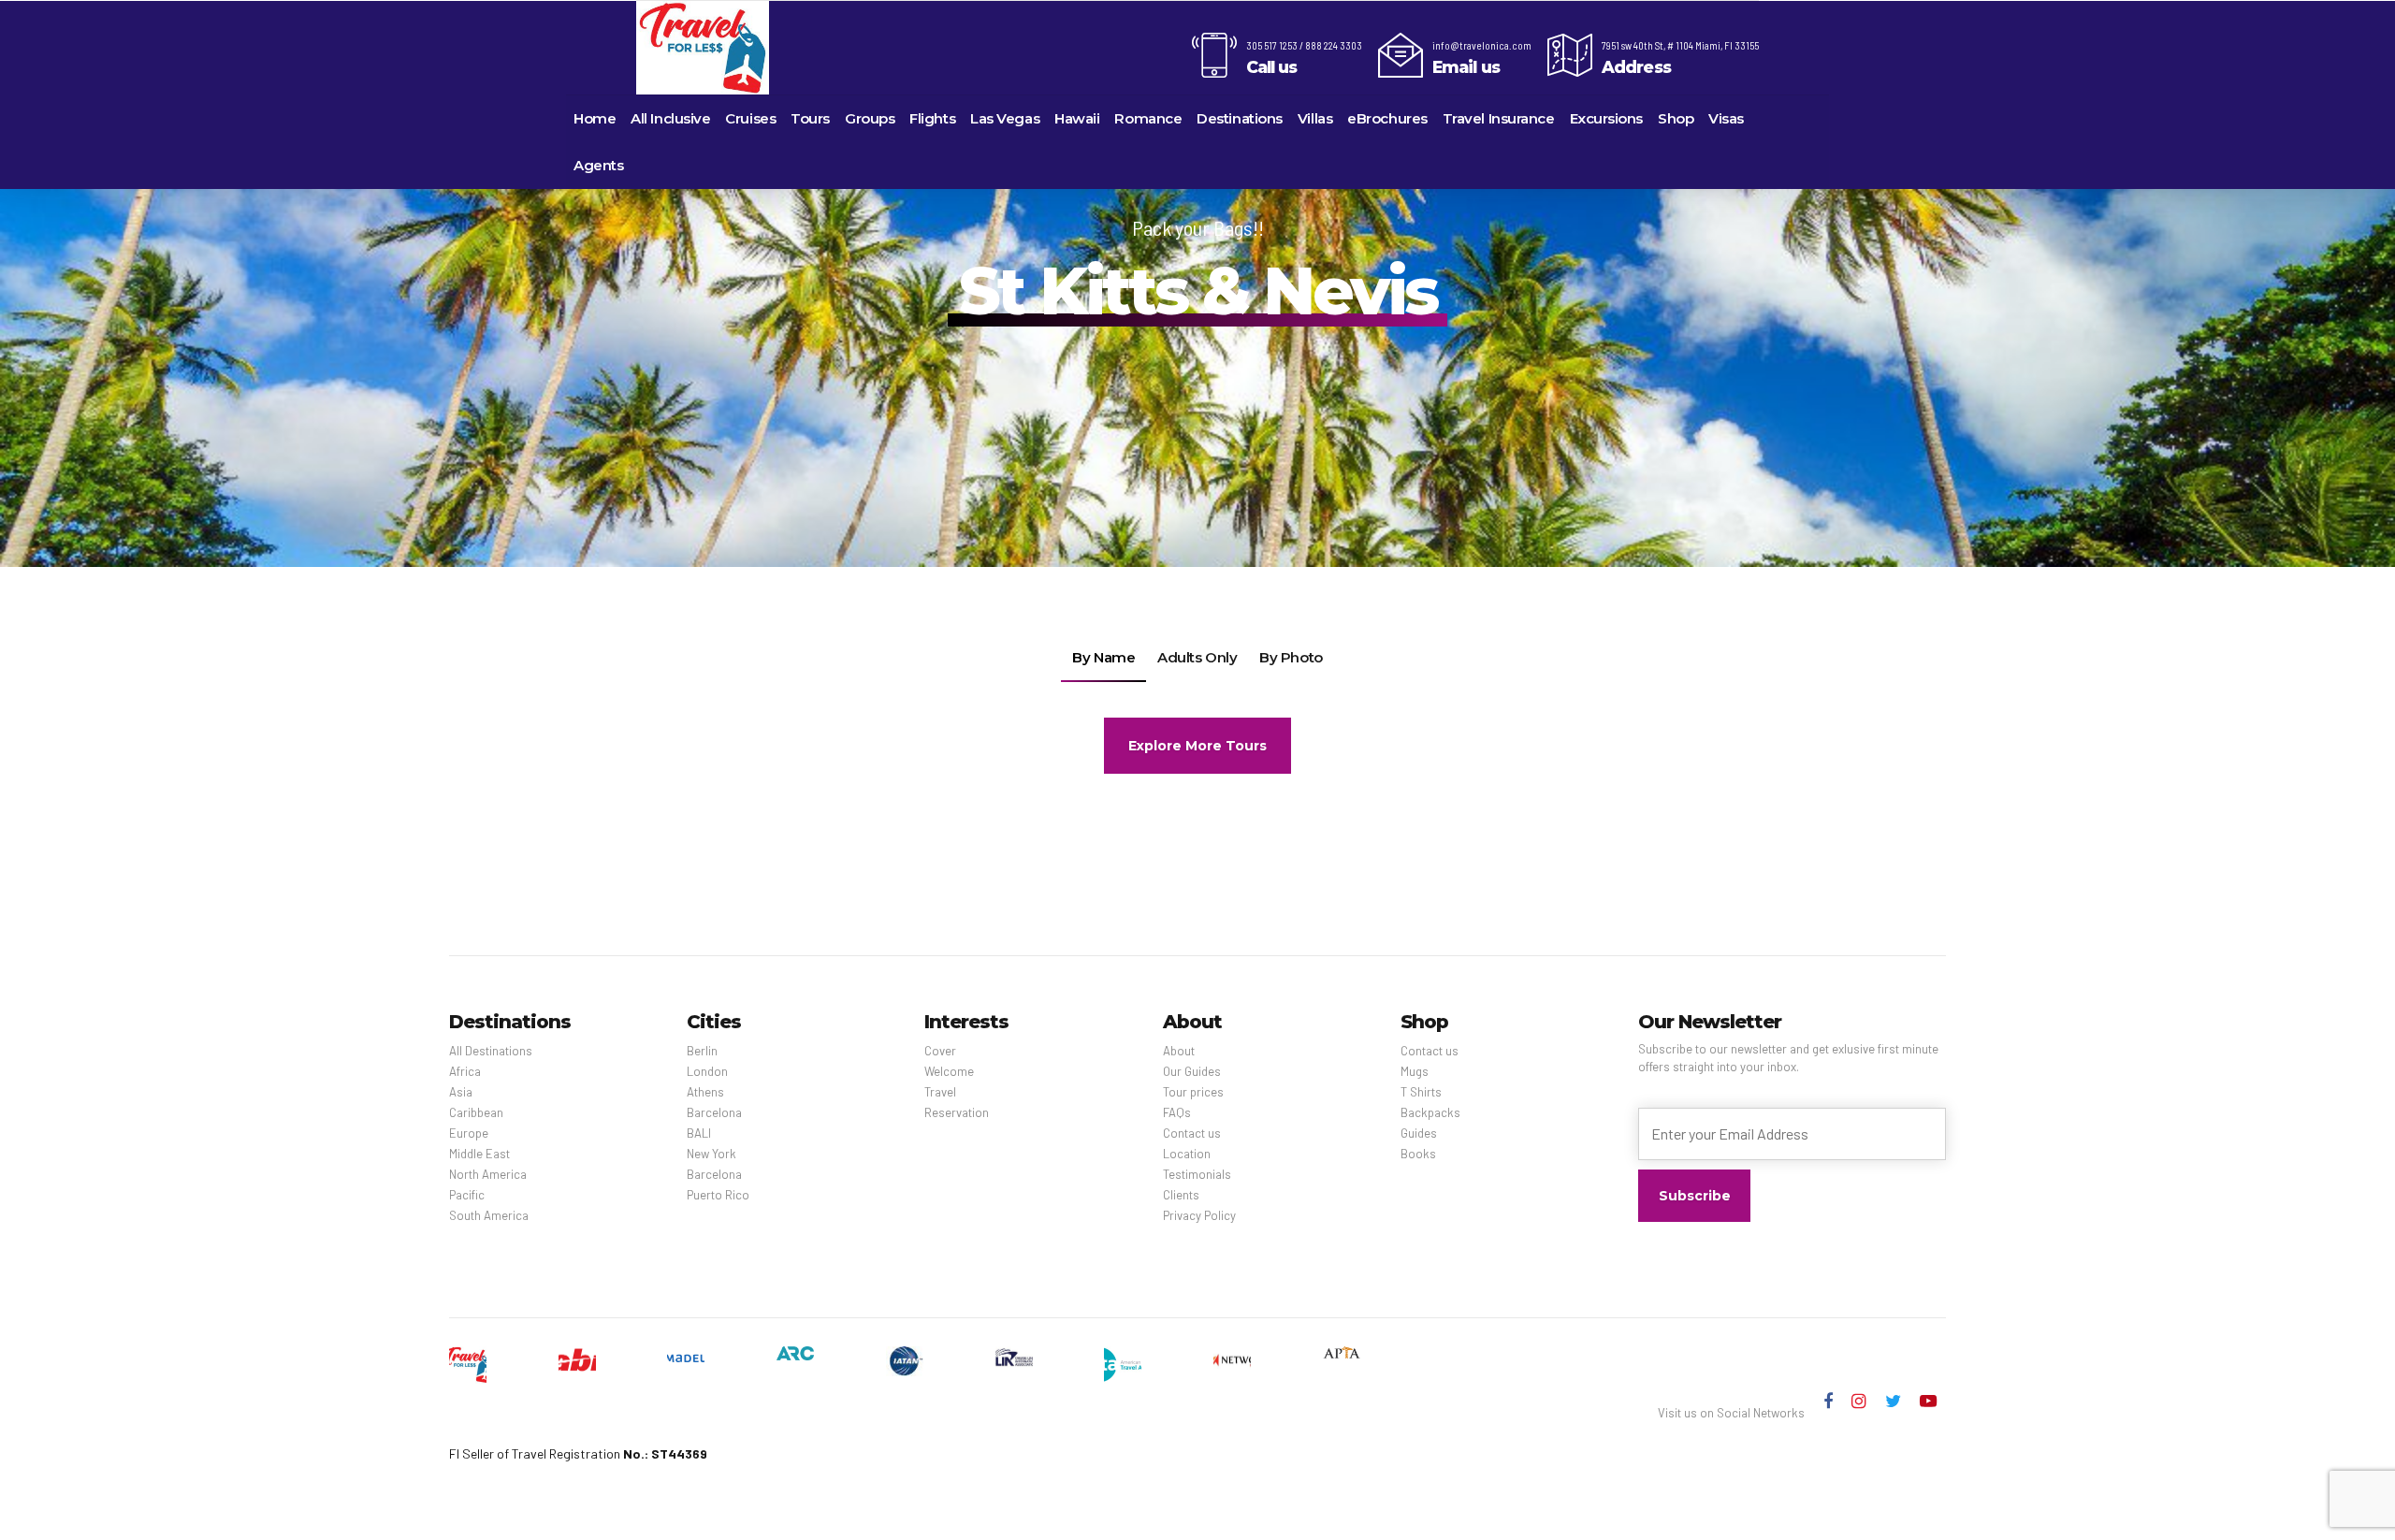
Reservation (957, 1112)
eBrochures (1387, 118)
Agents (598, 165)
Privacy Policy (1199, 1215)
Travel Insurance (1499, 118)
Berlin (702, 1051)
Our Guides (1192, 1071)
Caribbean (476, 1112)
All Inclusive (670, 118)
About (1179, 1051)
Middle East (479, 1154)
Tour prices (1193, 1092)
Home (595, 118)
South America (489, 1215)
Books (1418, 1154)
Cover (940, 1051)
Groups (870, 118)
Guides (1419, 1133)
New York (711, 1154)
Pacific (467, 1195)
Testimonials (1197, 1174)
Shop (1676, 118)
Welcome (949, 1071)
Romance (1148, 118)
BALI (699, 1133)
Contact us (1192, 1133)
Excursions (1607, 118)
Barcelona (714, 1112)
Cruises (750, 118)
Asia (461, 1092)
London (707, 1071)
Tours (810, 118)
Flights (932, 118)
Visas (1726, 118)
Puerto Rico (718, 1195)
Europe (469, 1133)
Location (1187, 1154)
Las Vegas (1005, 118)
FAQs (1177, 1112)
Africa (465, 1071)
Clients (1181, 1195)
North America (488, 1174)
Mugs (1415, 1071)
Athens (705, 1092)
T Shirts (1421, 1092)
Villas (1315, 118)
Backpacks (1430, 1112)
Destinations (1240, 118)
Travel (940, 1092)
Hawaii (1077, 118)
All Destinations (491, 1051)
